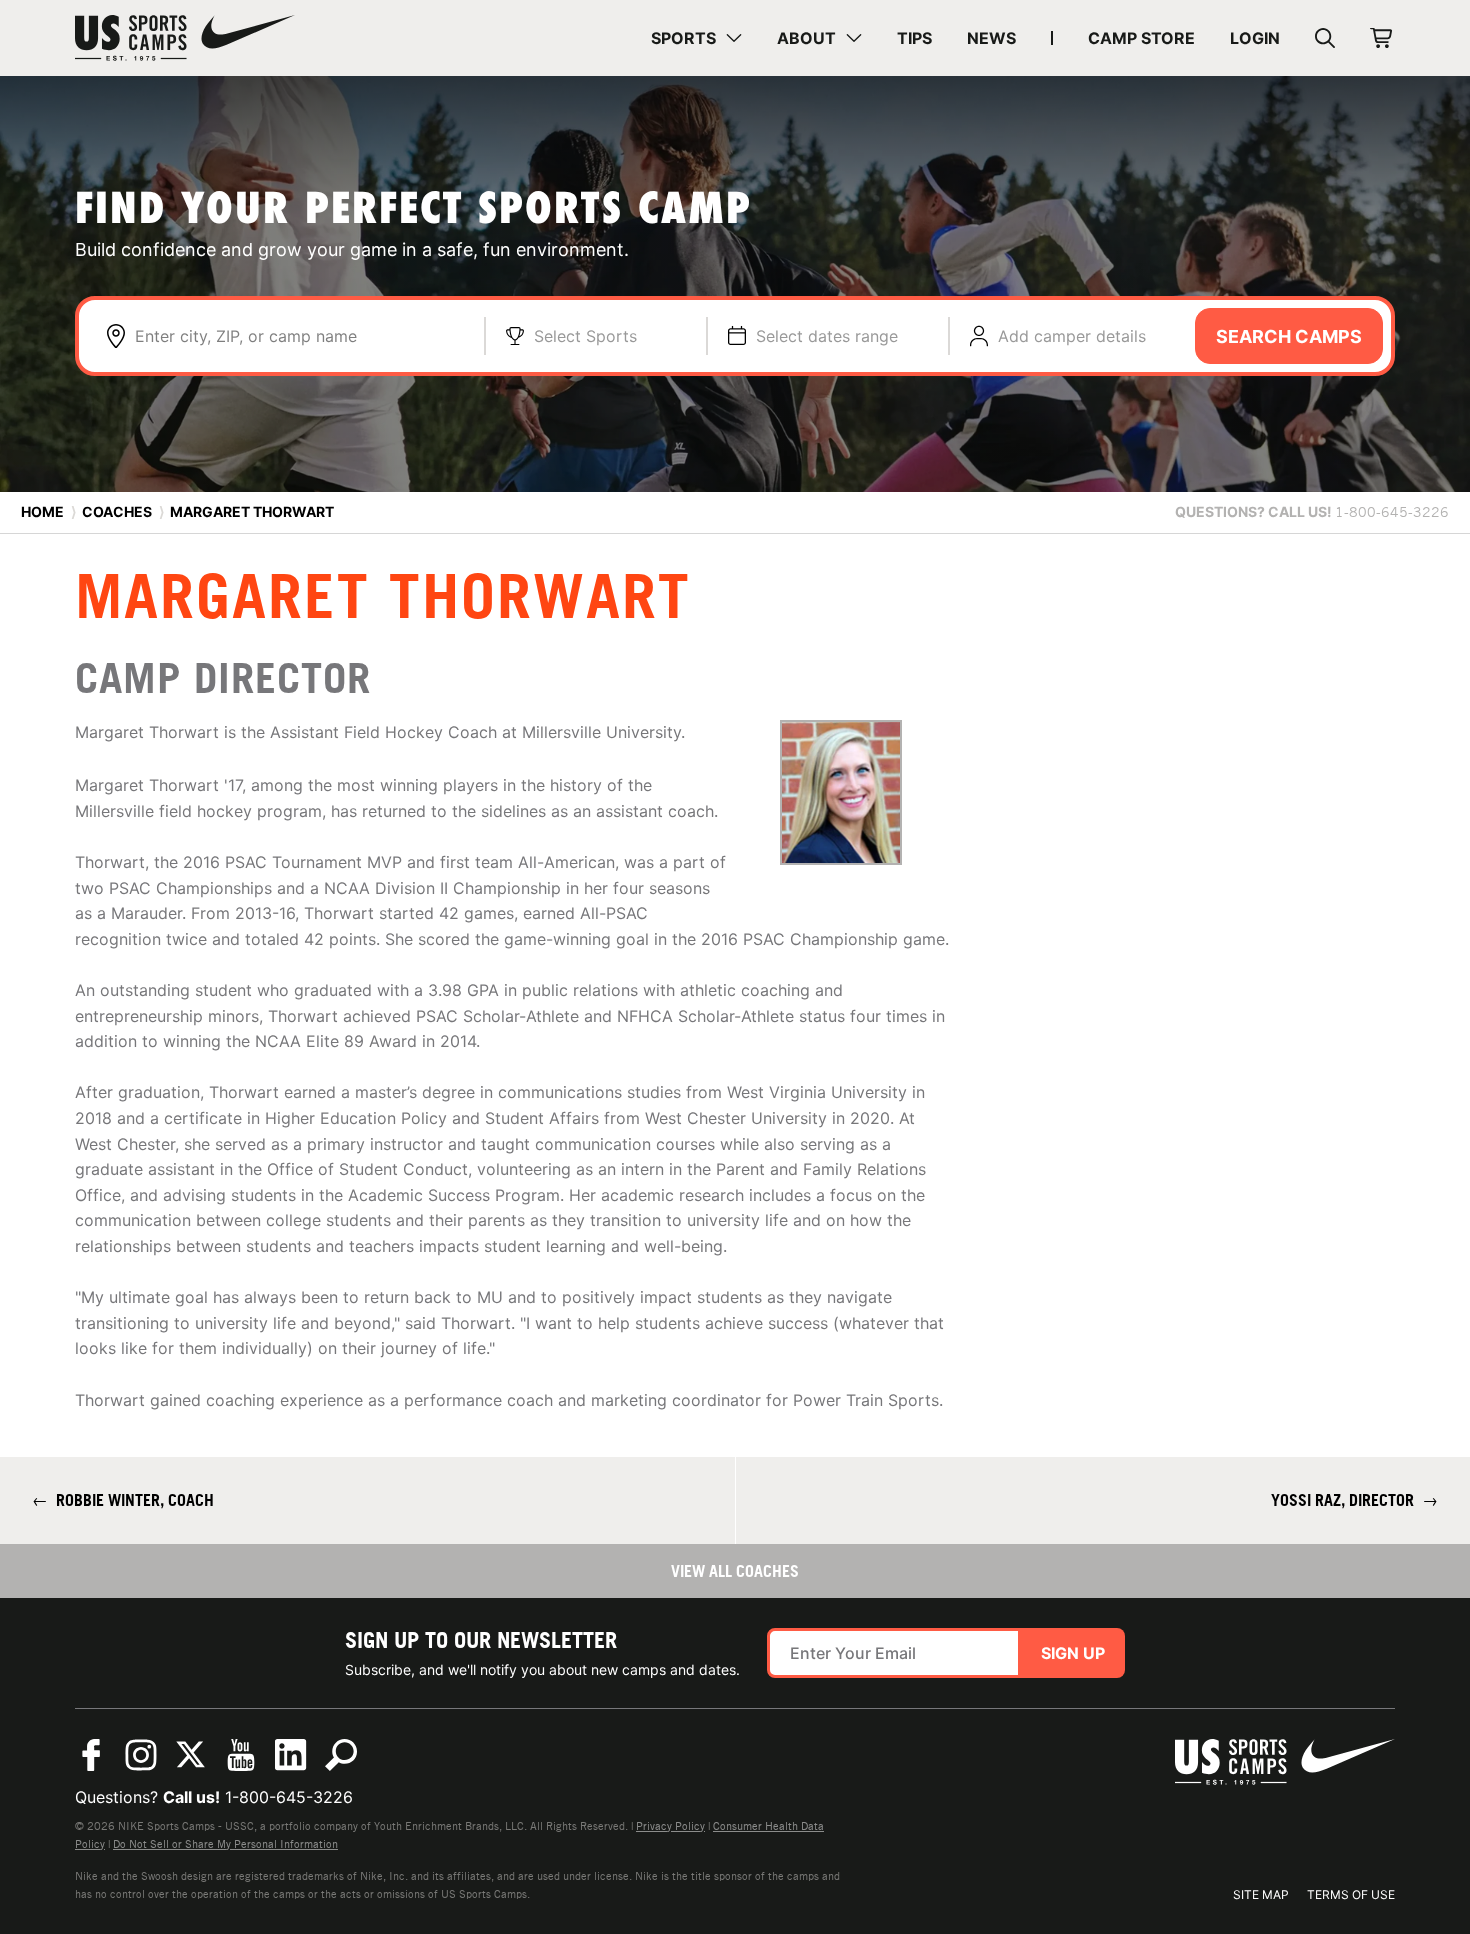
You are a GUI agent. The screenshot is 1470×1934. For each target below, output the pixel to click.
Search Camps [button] (1289, 336)
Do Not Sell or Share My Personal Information (225, 1844)
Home (42, 511)
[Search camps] (341, 1755)
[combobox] (299, 336)
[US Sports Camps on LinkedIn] (291, 1755)
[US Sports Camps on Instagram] (141, 1755)
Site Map (1261, 1894)
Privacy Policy (670, 1826)
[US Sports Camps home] (185, 38)
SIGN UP (1073, 1653)
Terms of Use (1351, 1894)
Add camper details (1072, 336)
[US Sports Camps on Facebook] (91, 1755)
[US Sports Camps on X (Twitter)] (191, 1755)
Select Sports (585, 336)
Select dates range (827, 336)
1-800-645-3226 (289, 1797)
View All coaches (735, 1571)
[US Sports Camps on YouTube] (241, 1755)
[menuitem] (696, 38)
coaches (117, 511)
